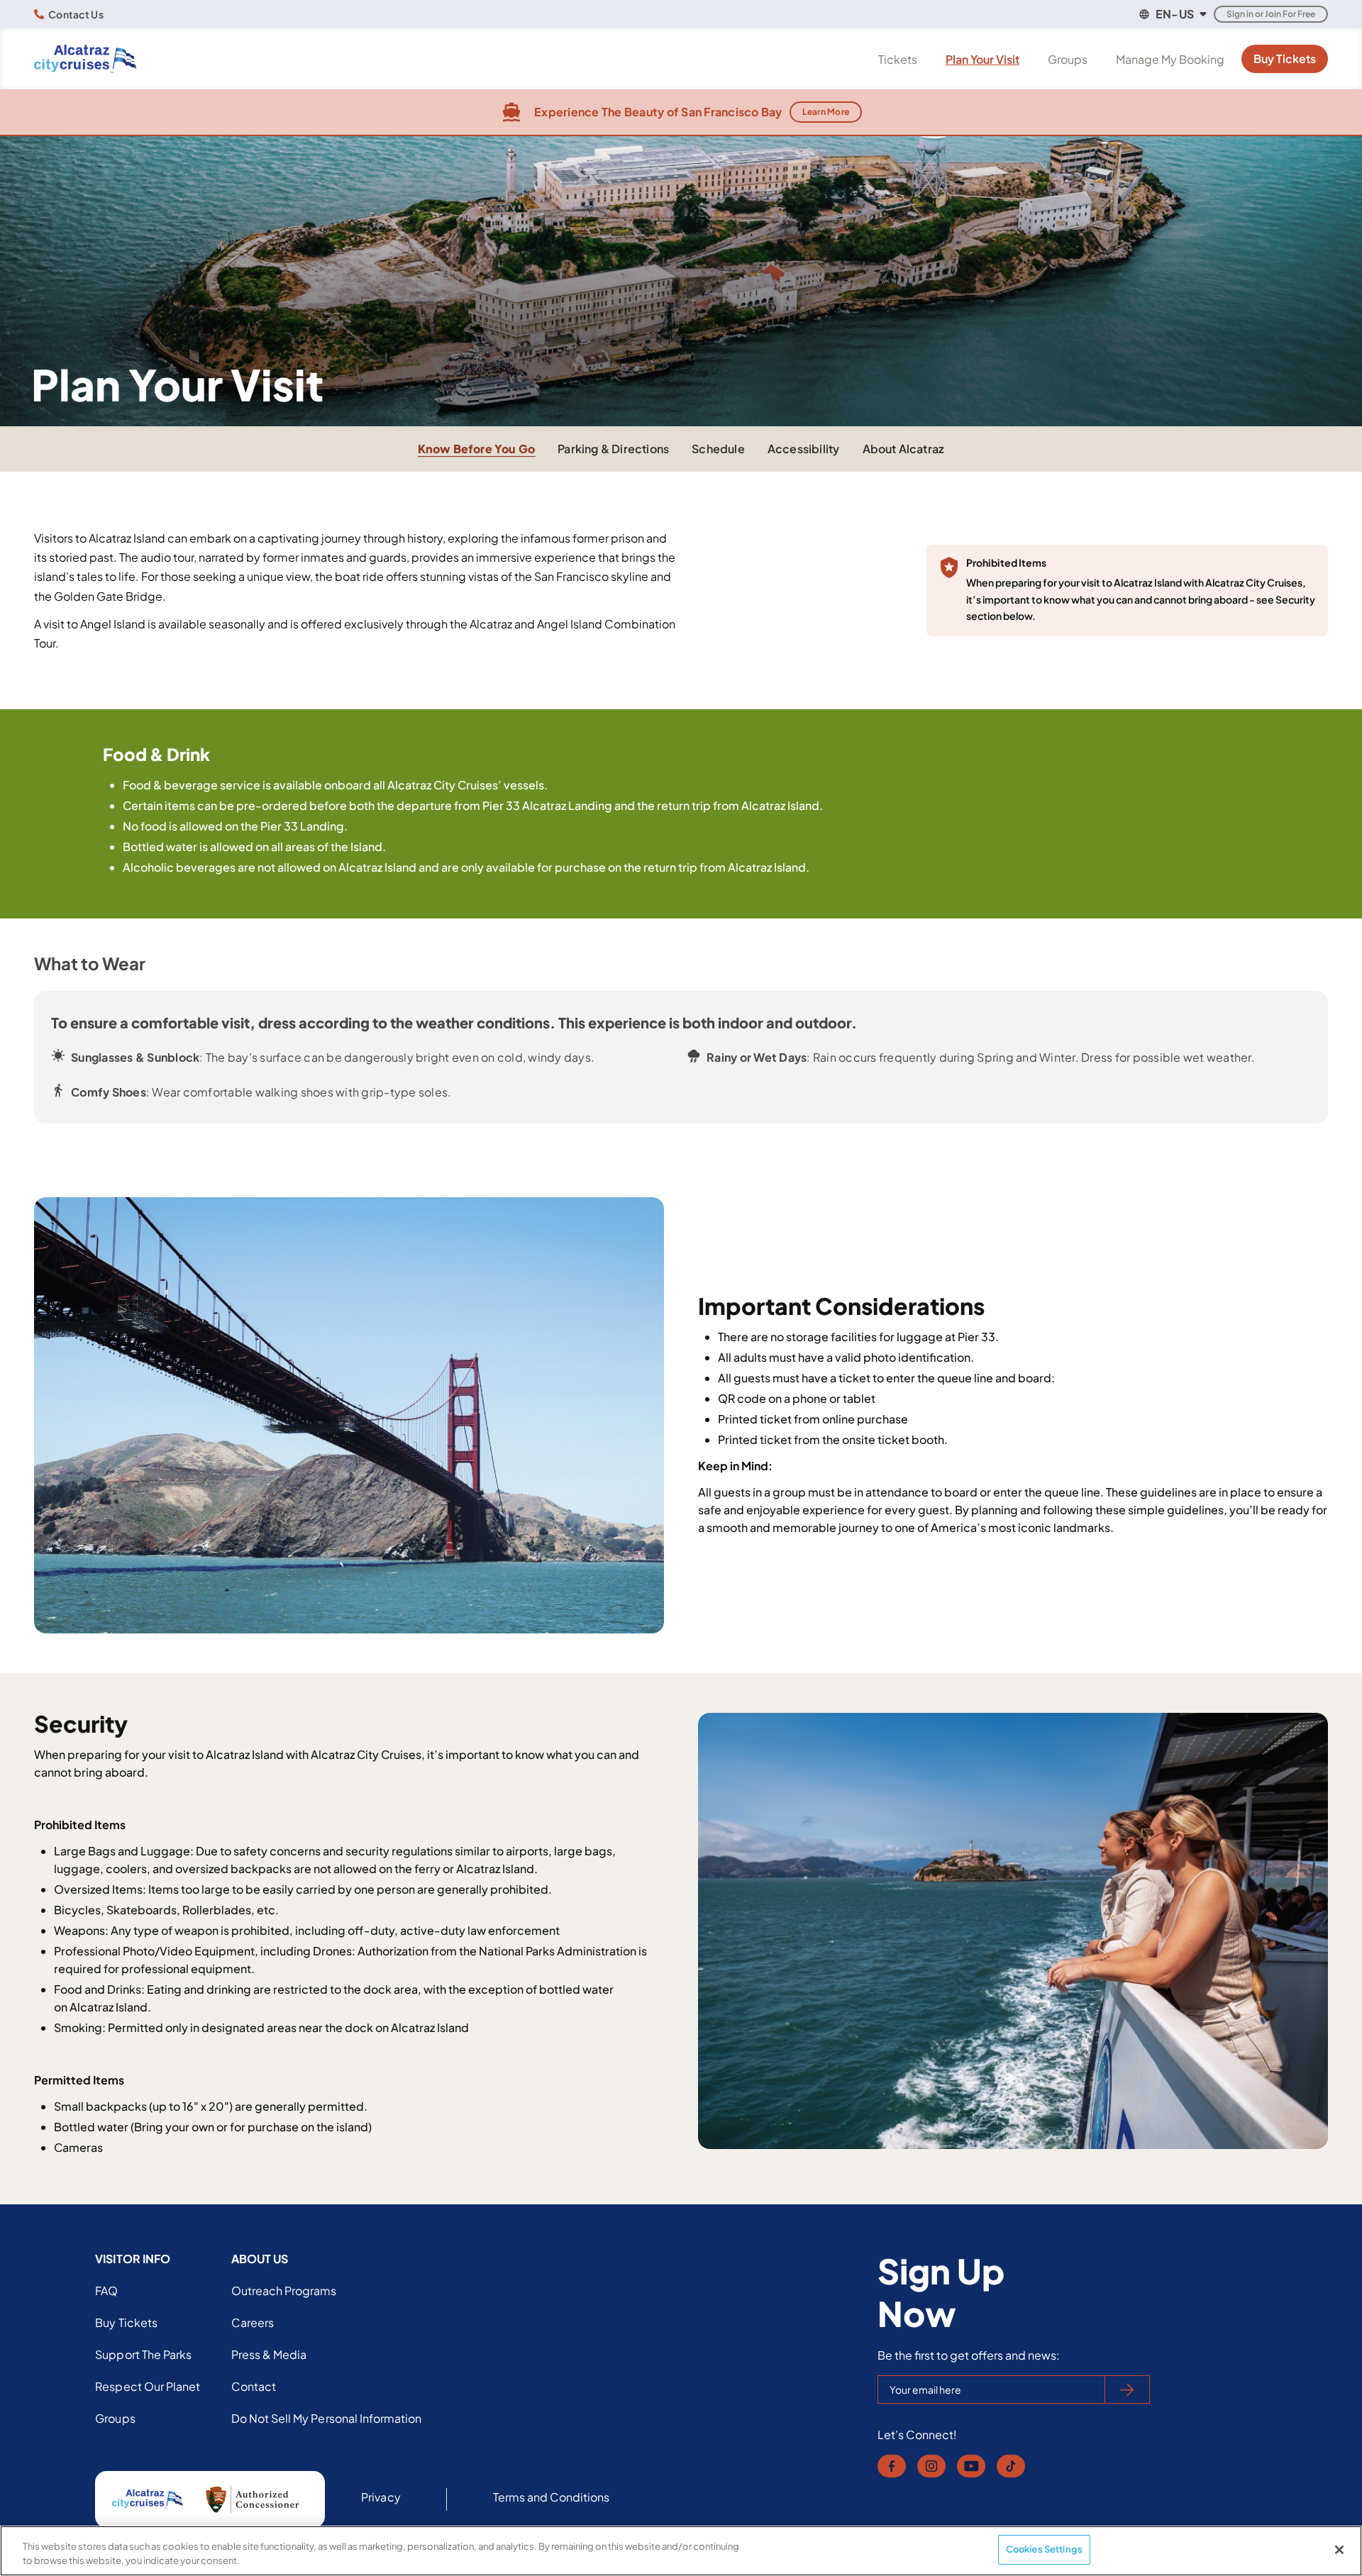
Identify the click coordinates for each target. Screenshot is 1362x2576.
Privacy (381, 2497)
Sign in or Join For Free (1271, 14)
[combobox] (1172, 14)
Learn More (826, 112)
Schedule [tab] (718, 449)
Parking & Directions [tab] (613, 449)
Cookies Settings (1044, 2549)
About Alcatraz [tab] (904, 449)
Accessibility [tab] (804, 449)
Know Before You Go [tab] (477, 449)
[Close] (1339, 2550)
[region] (681, 2551)
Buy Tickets (1285, 59)
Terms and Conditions (552, 2497)
